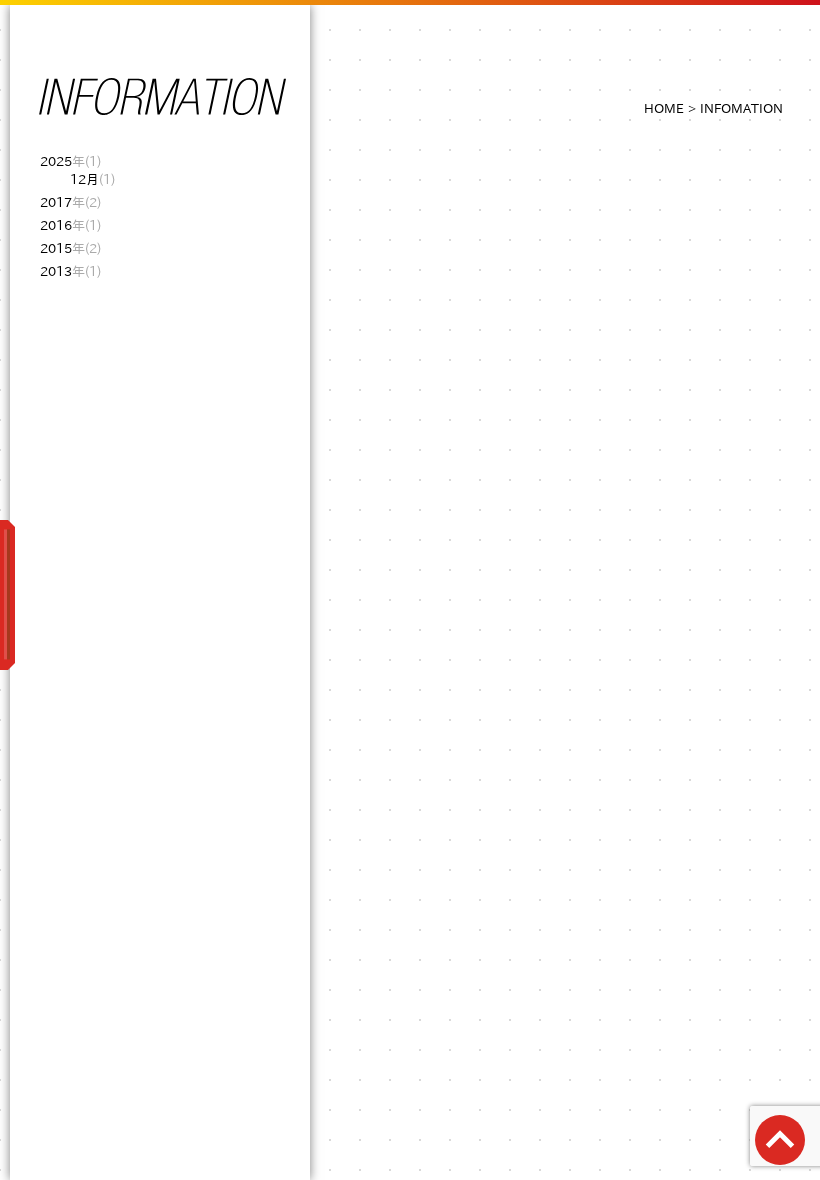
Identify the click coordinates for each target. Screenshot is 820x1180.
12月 (92, 179)
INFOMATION (741, 108)
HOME (664, 108)
